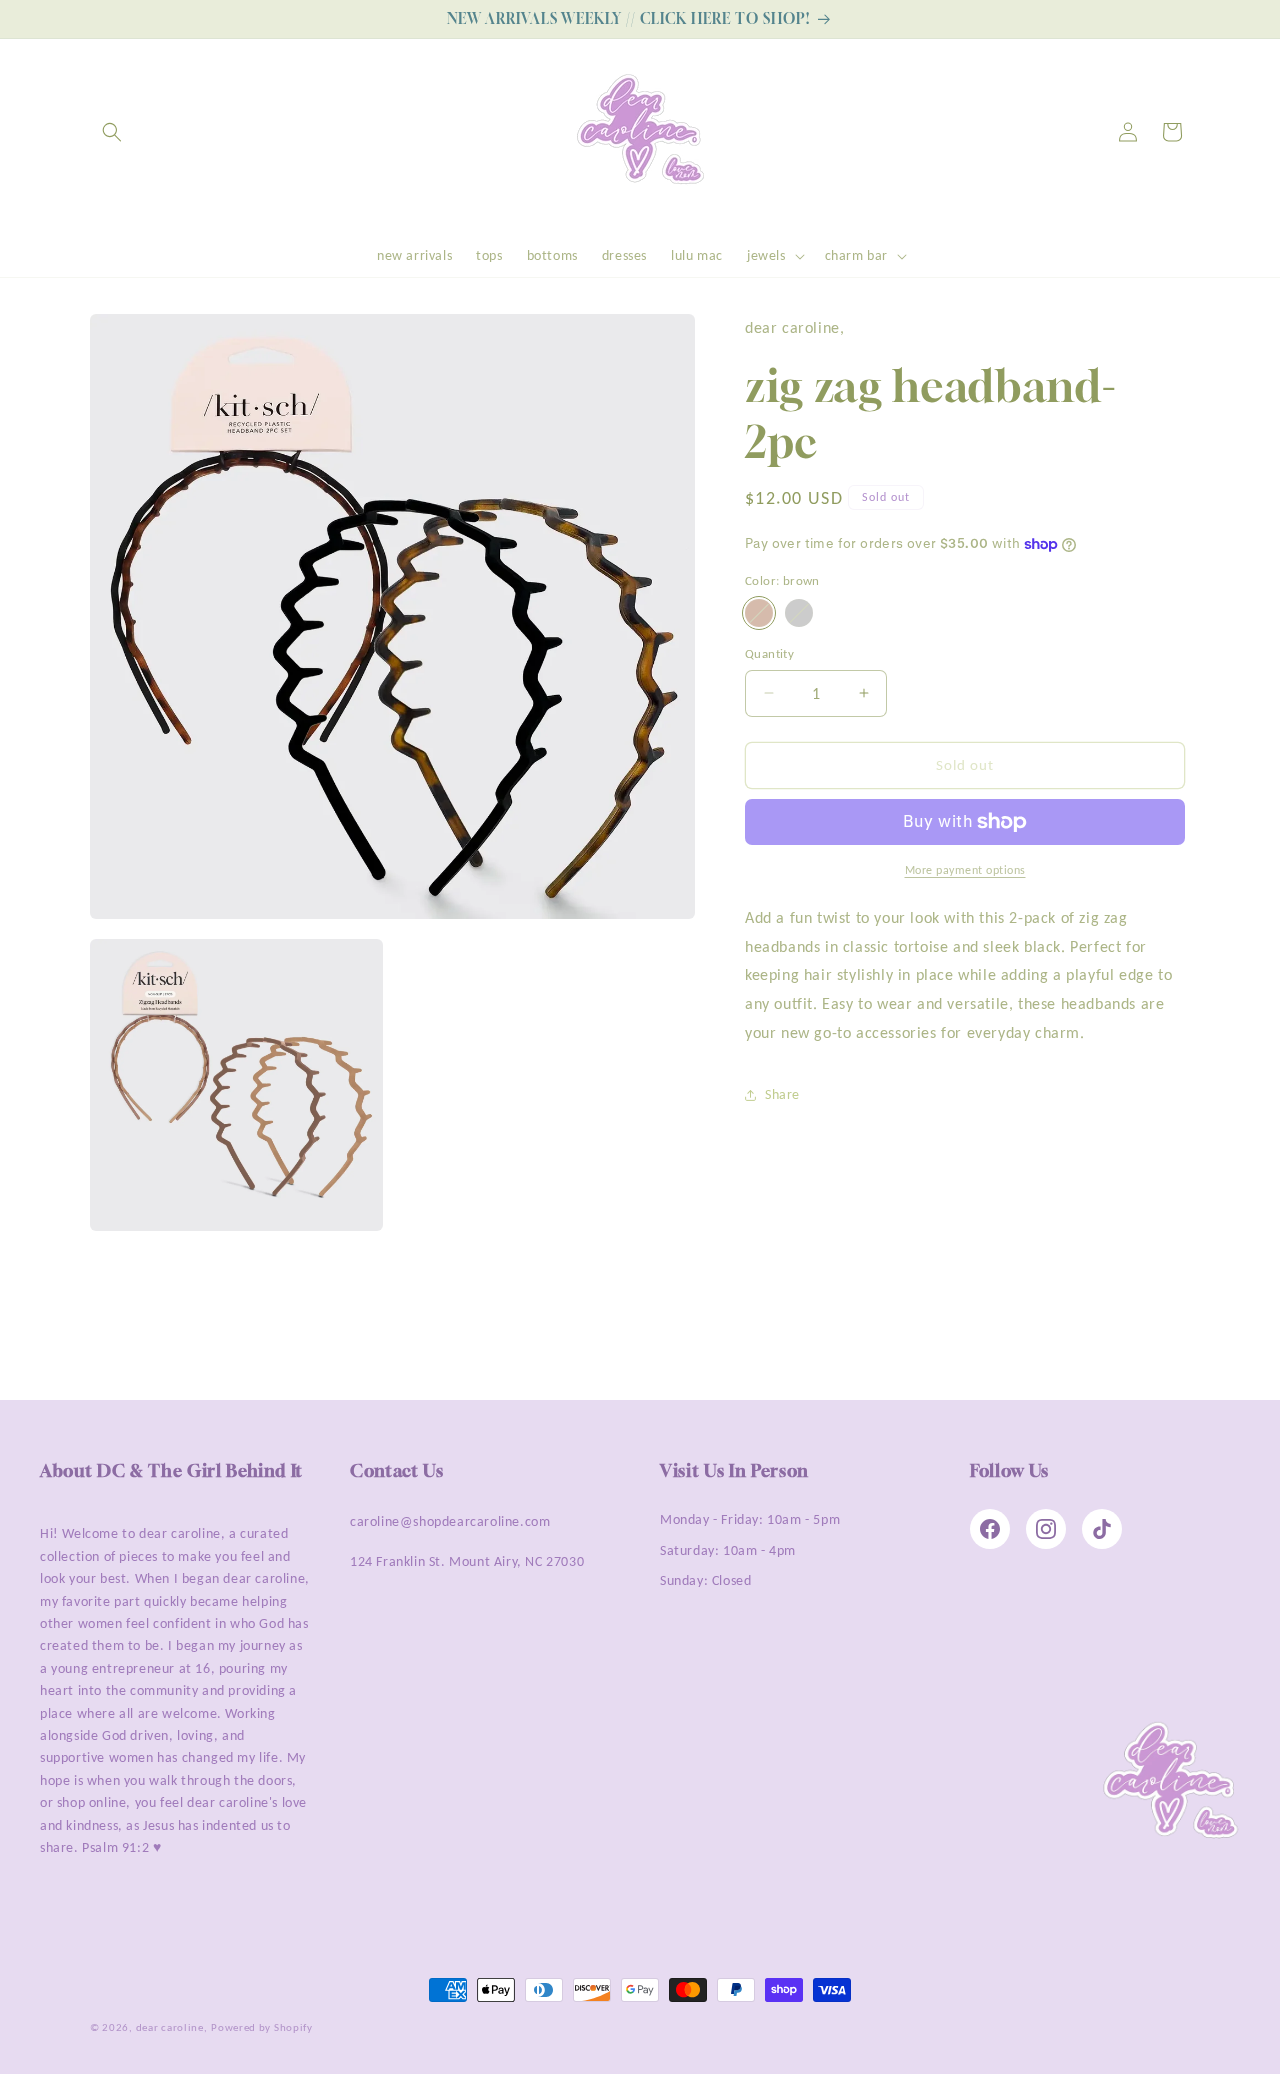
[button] (112, 132)
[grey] (799, 613)
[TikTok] (1102, 1529)
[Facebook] (990, 1529)
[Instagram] (1046, 1529)
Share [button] (782, 1094)
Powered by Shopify (262, 2027)
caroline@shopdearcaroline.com (450, 1521)
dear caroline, (172, 2027)
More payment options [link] (965, 870)
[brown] (759, 613)
